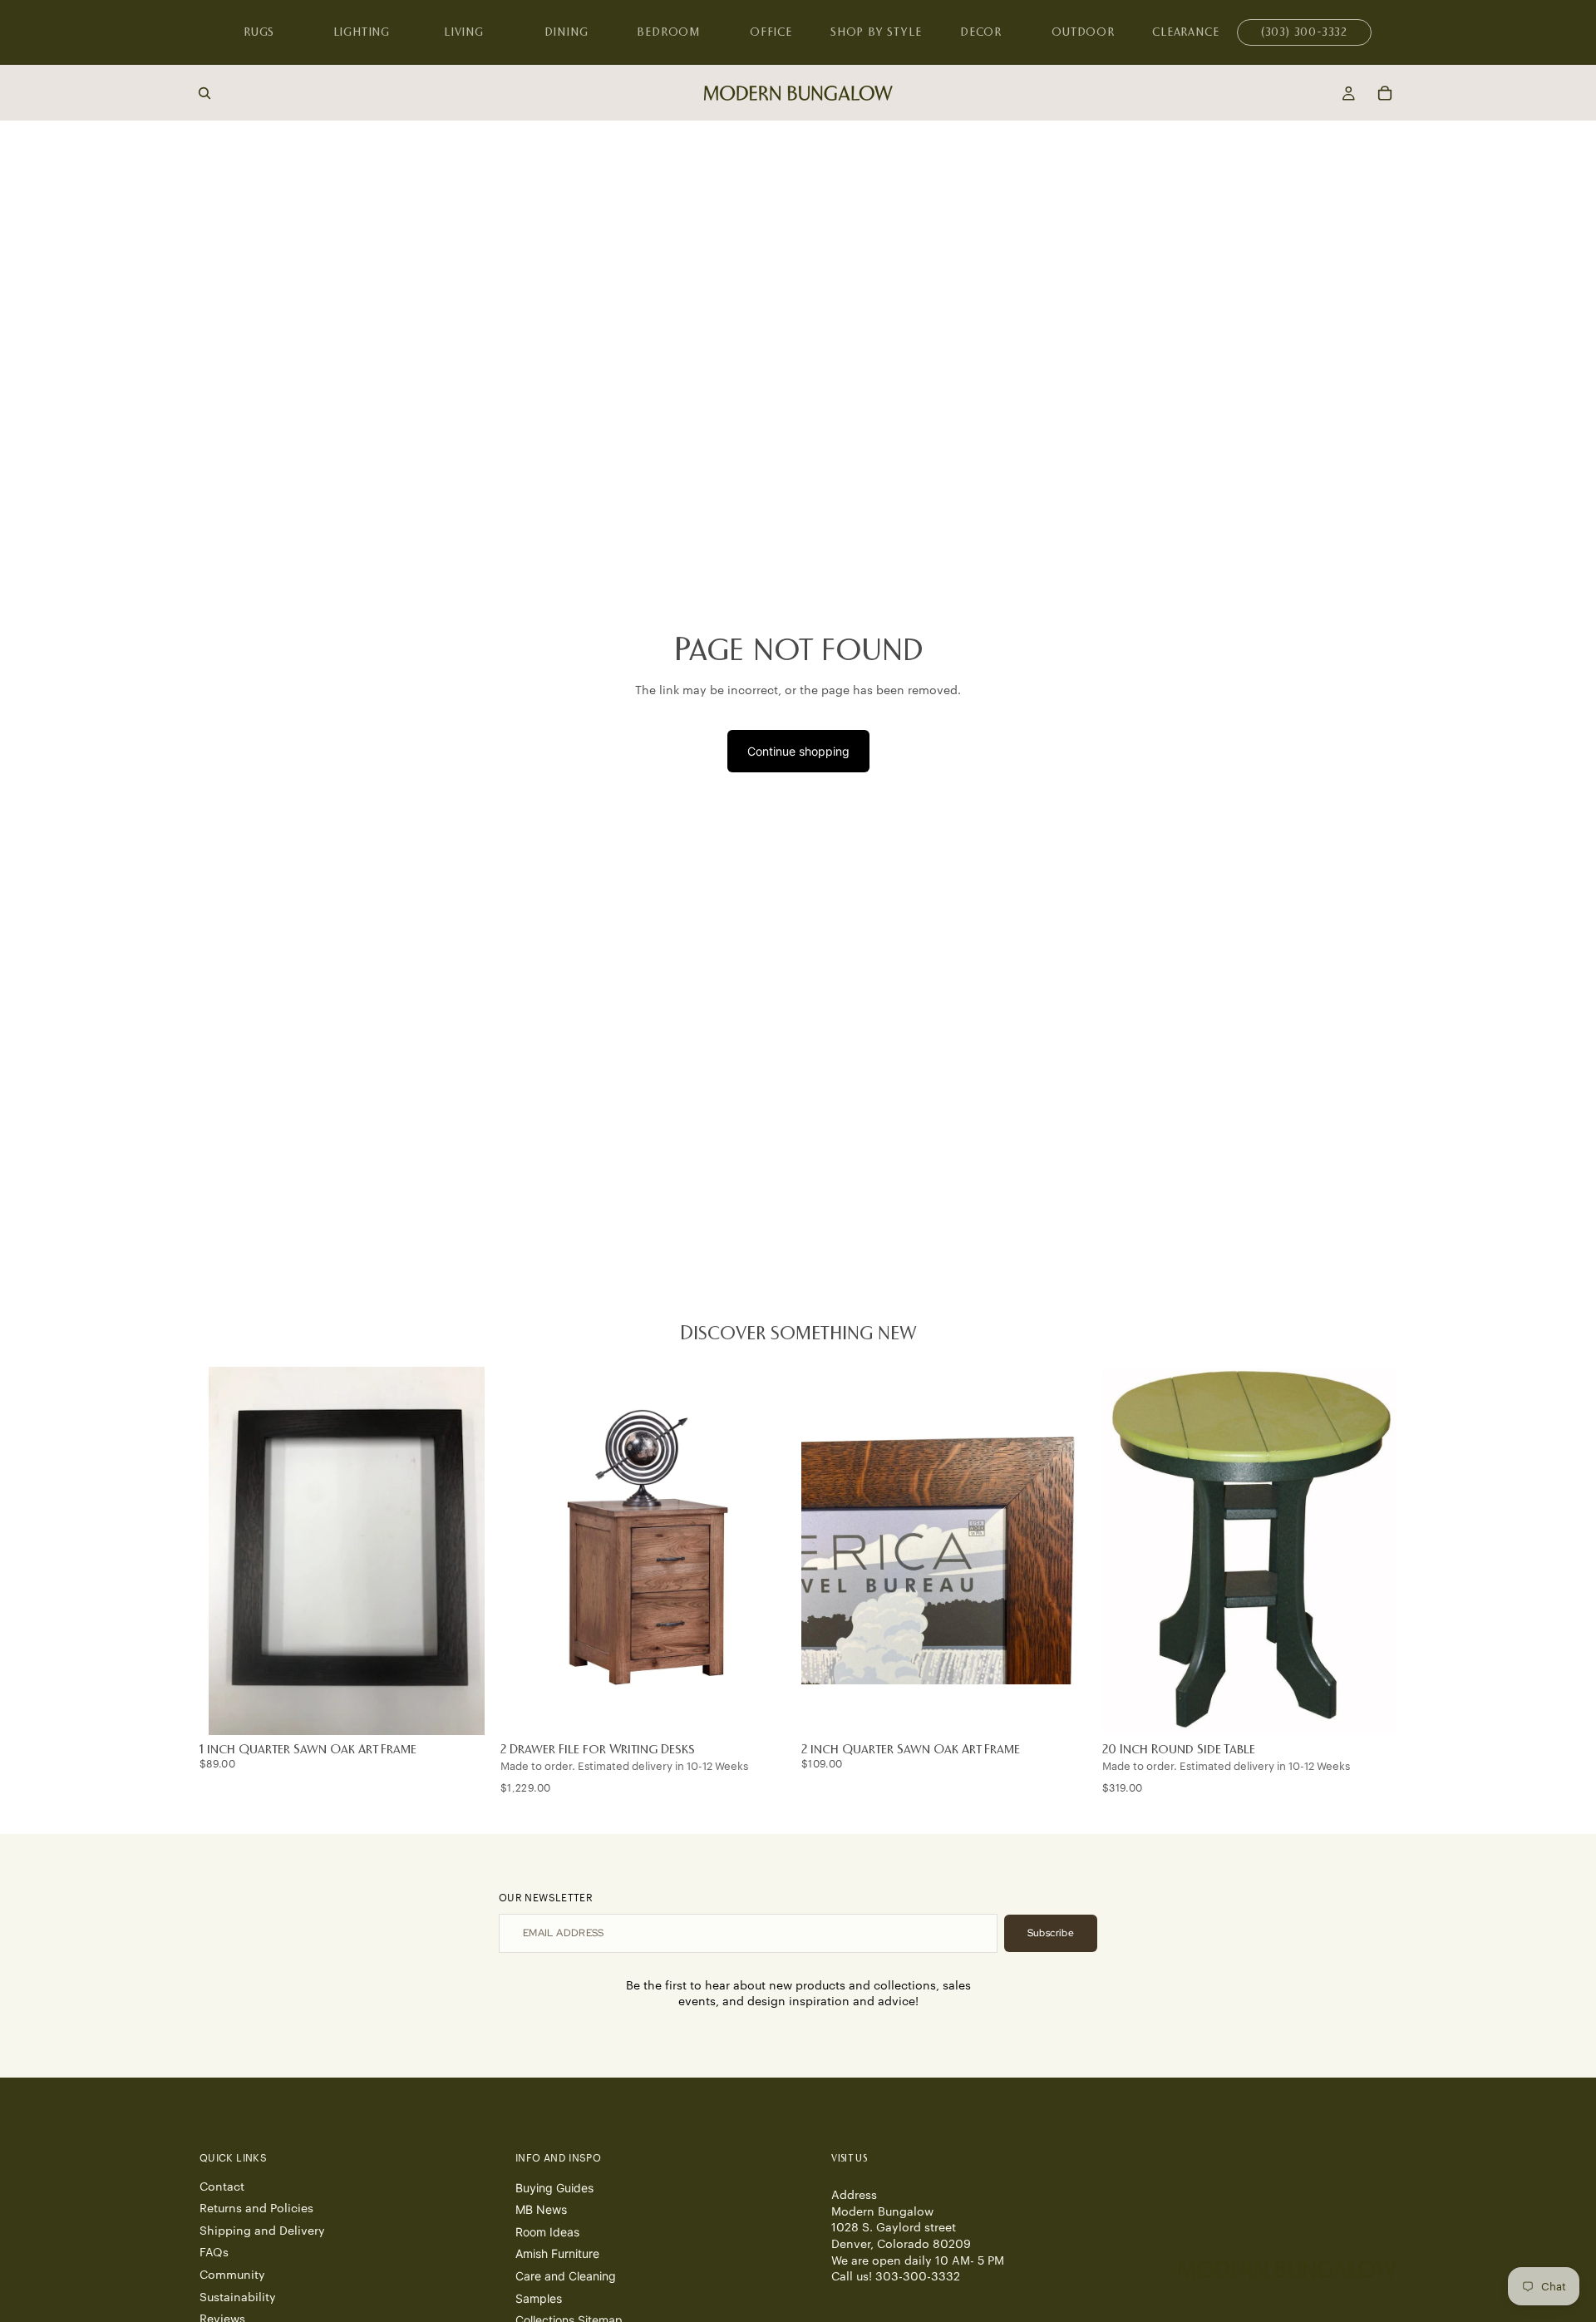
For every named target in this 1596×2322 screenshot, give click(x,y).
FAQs (214, 2253)
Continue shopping (798, 751)
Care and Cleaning (566, 2276)
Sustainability (238, 2298)
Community (232, 2275)
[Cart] (1385, 93)
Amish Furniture (557, 2253)
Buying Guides (554, 2188)
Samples (539, 2298)
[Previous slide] (525, 1551)
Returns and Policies (256, 2209)
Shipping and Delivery (262, 2231)
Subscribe (1051, 1933)
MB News (541, 2209)
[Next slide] (770, 1551)
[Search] (204, 93)
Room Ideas (547, 2232)
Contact (222, 2187)
